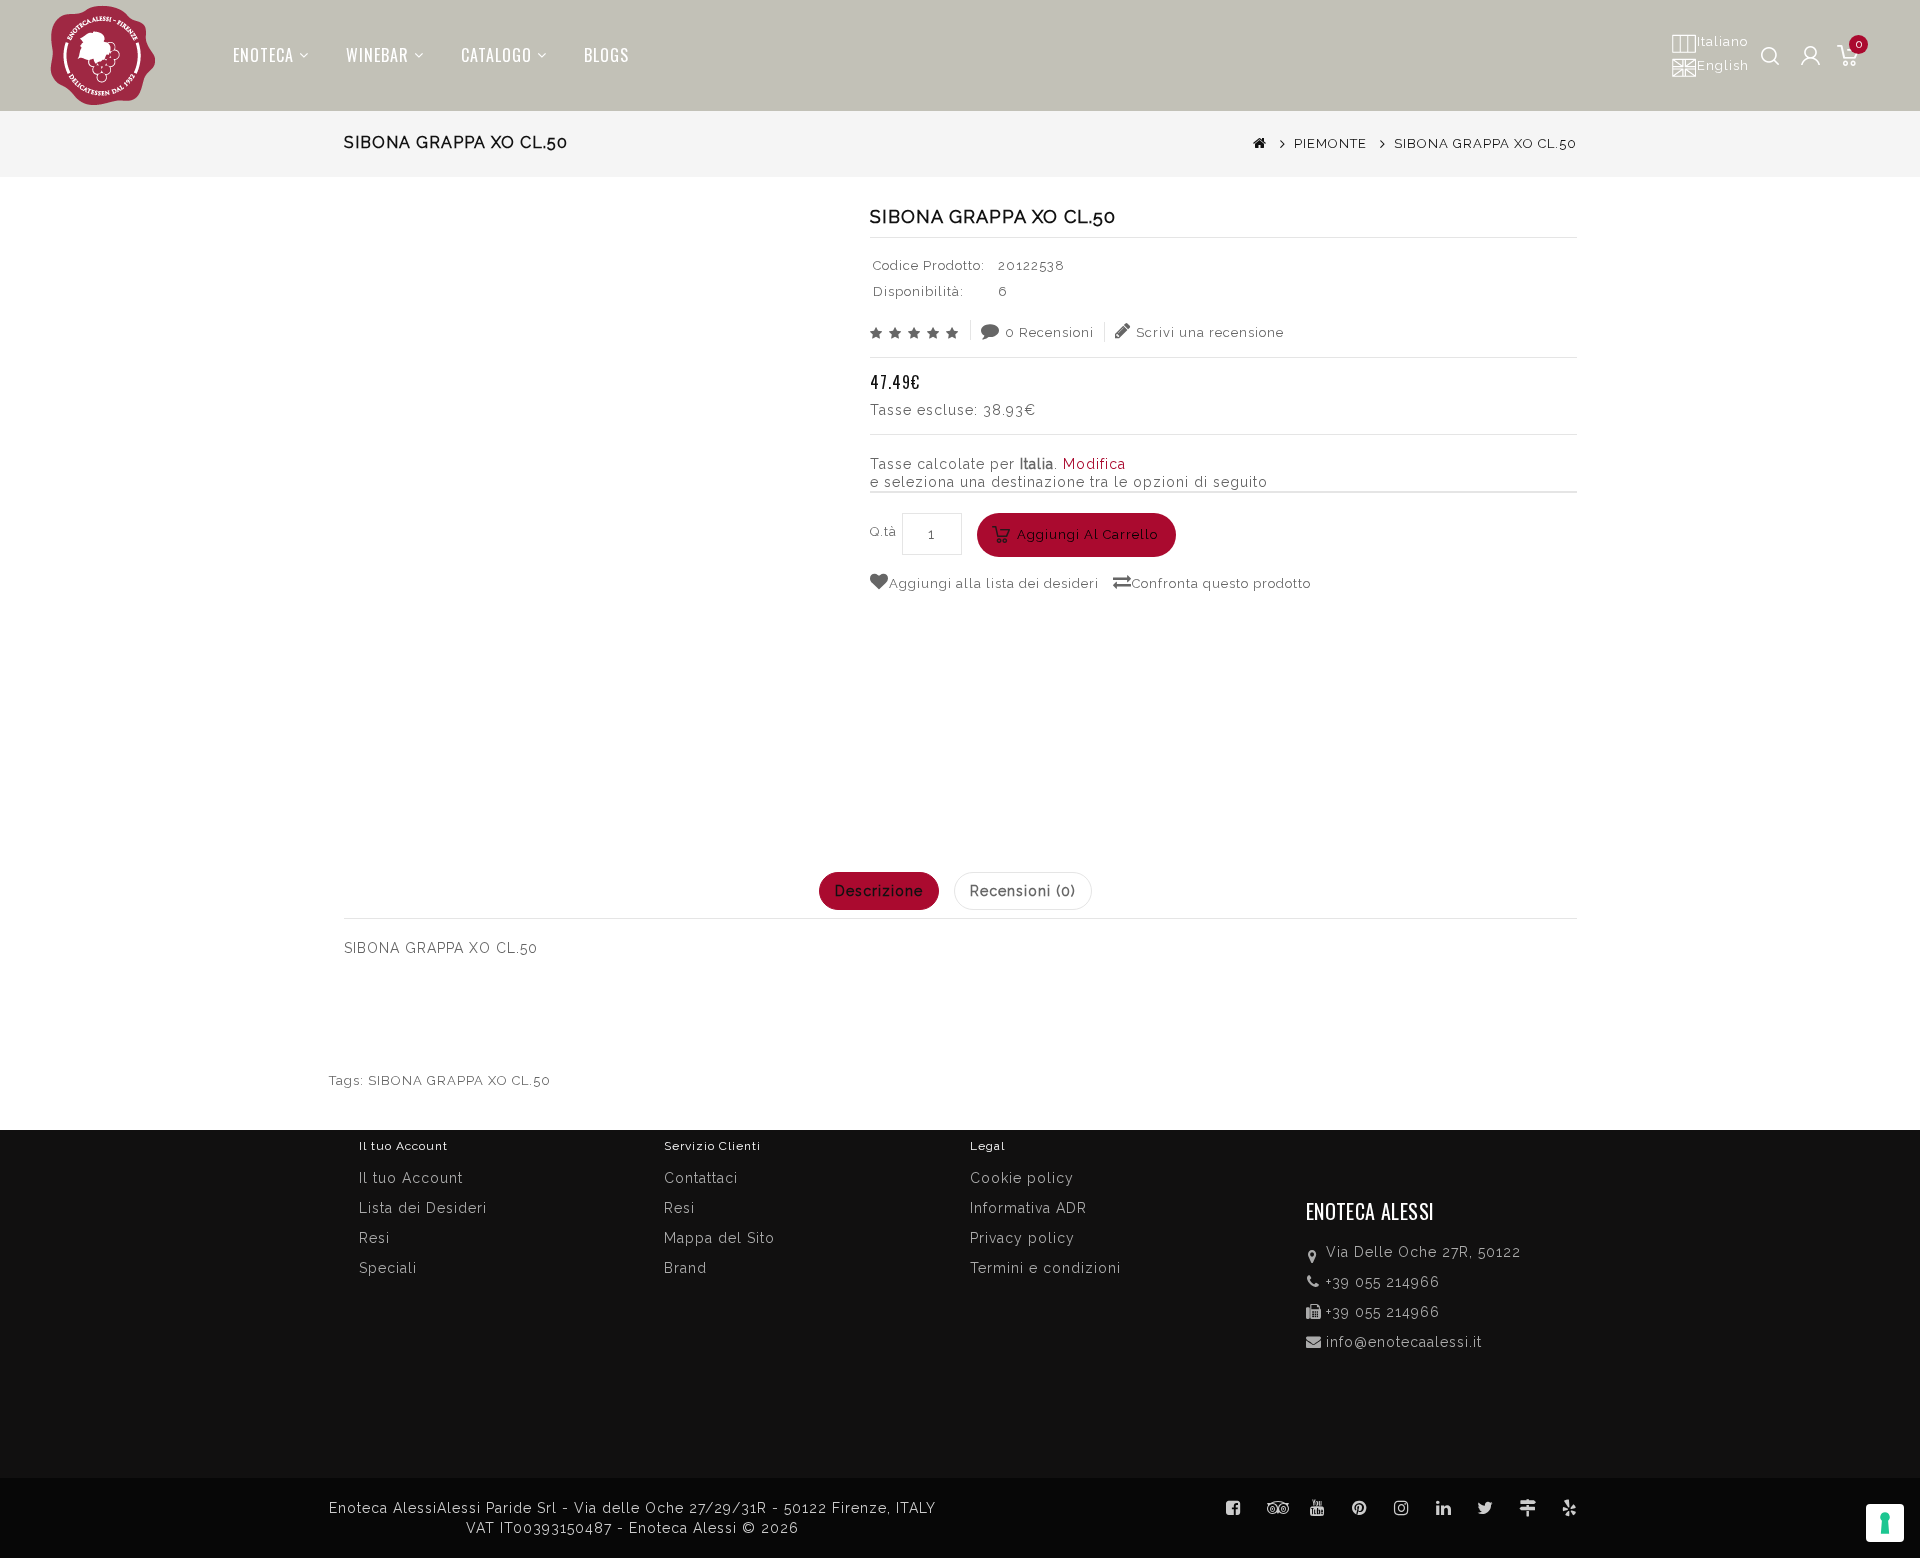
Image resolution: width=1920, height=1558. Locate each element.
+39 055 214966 (1383, 1282)
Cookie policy (1022, 1178)
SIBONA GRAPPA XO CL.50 (459, 1080)
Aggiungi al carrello (1087, 534)
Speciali (388, 1268)
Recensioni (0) (1023, 891)
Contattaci (701, 1178)
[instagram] (1402, 1508)
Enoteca (263, 55)
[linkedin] (1444, 1508)
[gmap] (1528, 1508)
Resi (679, 1208)
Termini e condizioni (1045, 1268)
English (1723, 65)
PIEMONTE (1330, 143)
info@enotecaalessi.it (1404, 1342)
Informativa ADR (1028, 1208)
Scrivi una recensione (1210, 332)
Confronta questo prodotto (1221, 583)
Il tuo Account (411, 1178)
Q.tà (883, 531)
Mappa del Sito (719, 1238)
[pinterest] (1360, 1508)
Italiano (1722, 41)
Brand (685, 1268)
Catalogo (496, 55)
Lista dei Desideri (423, 1208)
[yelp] (1570, 1508)
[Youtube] (1318, 1508)
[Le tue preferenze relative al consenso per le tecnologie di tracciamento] (1885, 1523)
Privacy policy (1022, 1238)
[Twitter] (1276, 1508)
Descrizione (879, 891)
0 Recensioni (1049, 332)
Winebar (377, 55)
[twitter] (1486, 1508)
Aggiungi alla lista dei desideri (994, 583)
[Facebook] (1234, 1508)
